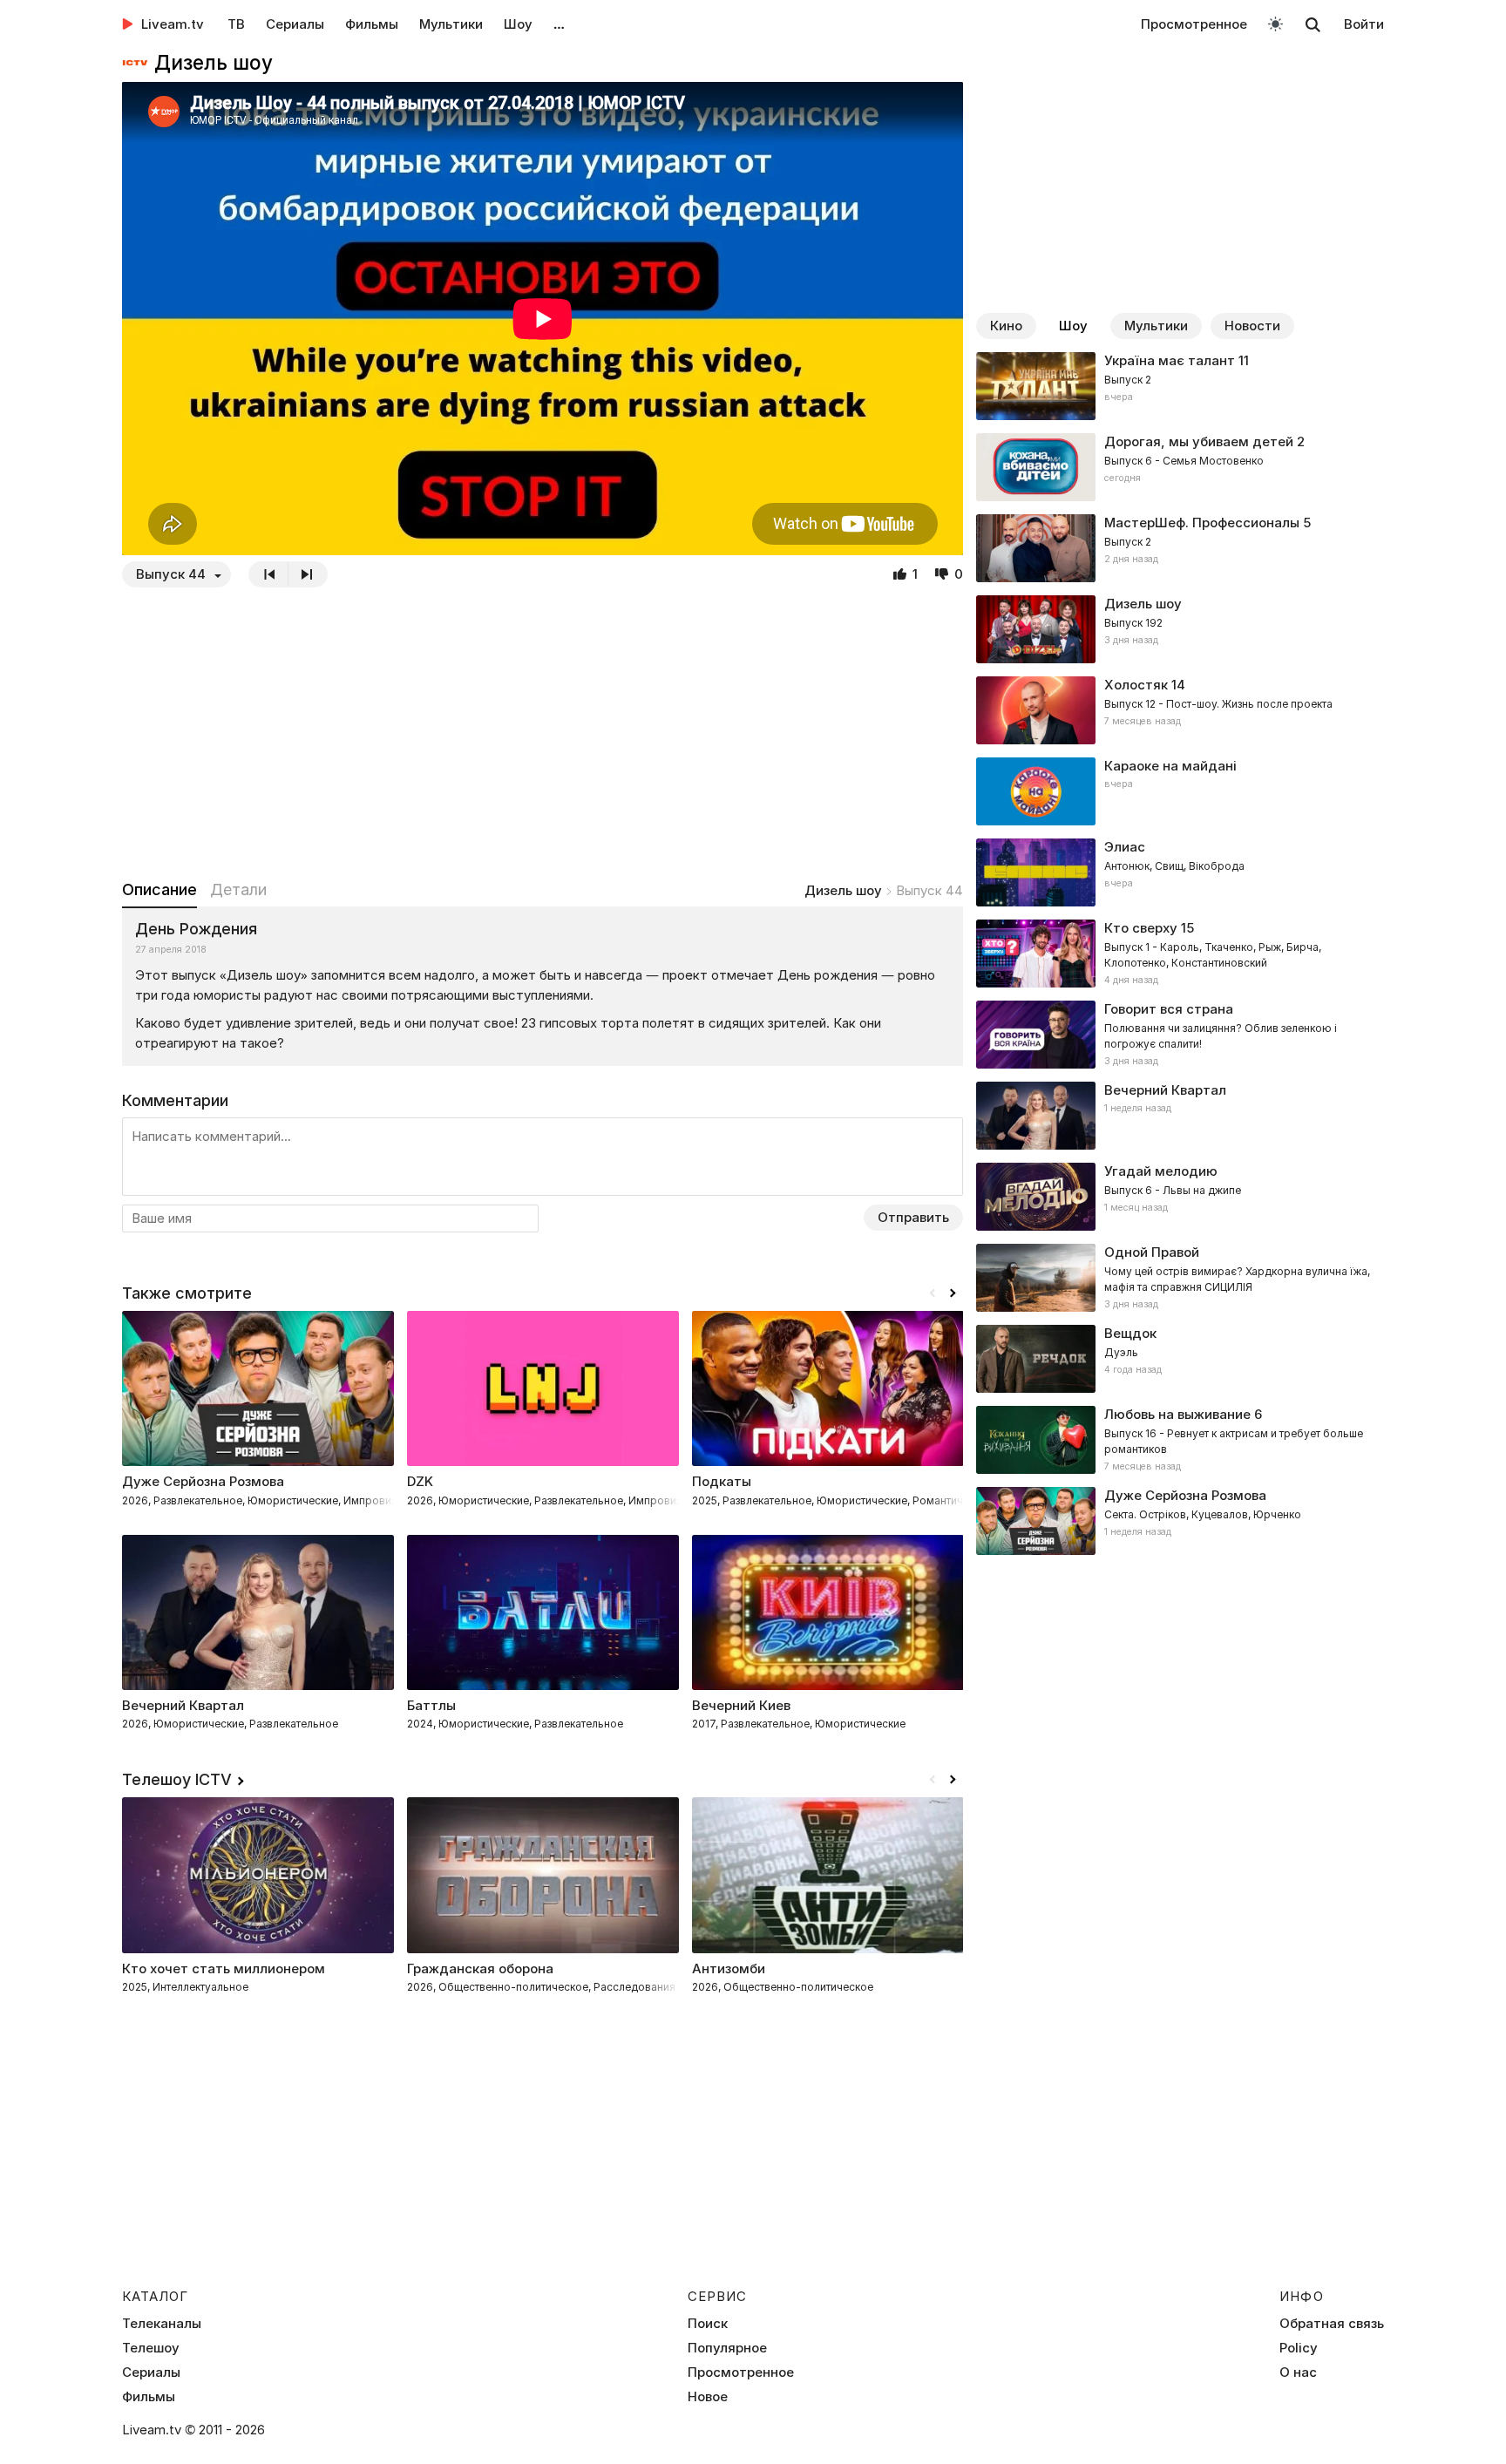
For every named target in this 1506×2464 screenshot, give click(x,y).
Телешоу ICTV (177, 1779)
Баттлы (431, 1705)
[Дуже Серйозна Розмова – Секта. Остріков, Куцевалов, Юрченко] (1180, 1521)
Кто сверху (1141, 928)
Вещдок (1130, 1333)
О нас (1298, 2372)
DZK (420, 1481)
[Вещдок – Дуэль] (1180, 1359)
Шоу (518, 24)
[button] (953, 1293)
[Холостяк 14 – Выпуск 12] (1180, 710)
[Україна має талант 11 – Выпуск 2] (1180, 386)
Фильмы (372, 24)
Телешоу (151, 2348)
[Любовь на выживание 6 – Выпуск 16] (1180, 1440)
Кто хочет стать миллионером (224, 1968)
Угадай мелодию (1161, 1171)
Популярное (727, 2348)
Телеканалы (162, 2324)
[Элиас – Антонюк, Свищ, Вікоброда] (1180, 872)
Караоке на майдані (1170, 766)
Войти (1364, 24)
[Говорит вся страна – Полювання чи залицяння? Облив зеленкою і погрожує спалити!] (1180, 1035)
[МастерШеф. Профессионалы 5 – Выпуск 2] (1180, 548)
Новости (1252, 326)
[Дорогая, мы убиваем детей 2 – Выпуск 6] (1180, 467)
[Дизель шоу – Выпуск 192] (1180, 629)
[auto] (1275, 23)
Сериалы (295, 24)
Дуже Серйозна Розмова (203, 1481)
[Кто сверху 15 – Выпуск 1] (1180, 954)
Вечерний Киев (741, 1705)
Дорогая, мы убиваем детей (1199, 441)
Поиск (708, 2324)
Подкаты (722, 1481)
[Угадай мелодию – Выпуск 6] (1180, 1197)
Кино (1006, 326)
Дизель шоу (843, 890)
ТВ (236, 24)
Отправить (913, 1217)
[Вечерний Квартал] (1180, 1116)
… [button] (559, 24)
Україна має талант (1170, 360)
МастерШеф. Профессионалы (1202, 523)
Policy (1299, 2348)
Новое (708, 2397)
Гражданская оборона (480, 1968)
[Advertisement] (543, 733)
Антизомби (729, 1968)
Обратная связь (1332, 2324)
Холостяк (1136, 685)
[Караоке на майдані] (1180, 791)
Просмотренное (1194, 24)
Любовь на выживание (1177, 1414)
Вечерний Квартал (1165, 1090)
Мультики (451, 24)
